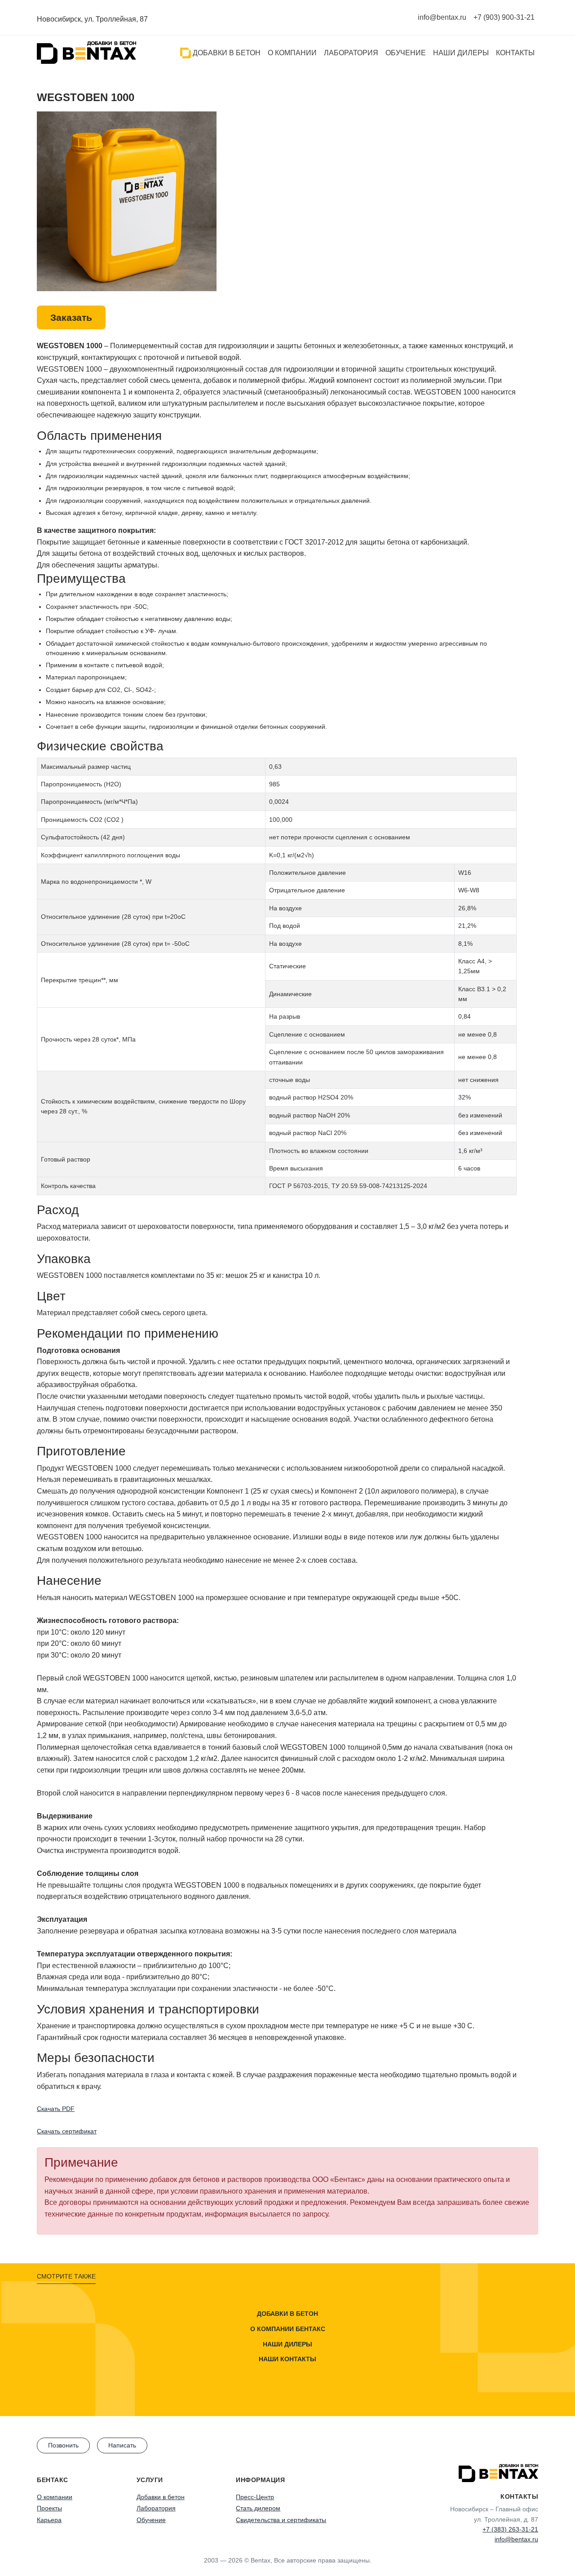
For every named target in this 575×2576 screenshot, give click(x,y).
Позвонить (63, 2445)
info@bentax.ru (442, 17)
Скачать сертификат (67, 2131)
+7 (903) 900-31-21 (504, 17)
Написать (122, 2445)
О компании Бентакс (288, 2329)
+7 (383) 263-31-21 (510, 2529)
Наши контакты (287, 2359)
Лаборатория (351, 53)
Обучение (406, 53)
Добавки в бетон (226, 53)
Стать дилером (258, 2508)
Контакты (515, 53)
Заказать (71, 317)
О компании (292, 53)
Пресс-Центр (255, 2497)
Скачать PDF (56, 2109)
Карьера (49, 2520)
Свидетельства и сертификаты (281, 2520)
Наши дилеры (461, 53)
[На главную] (86, 53)
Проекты (49, 2508)
